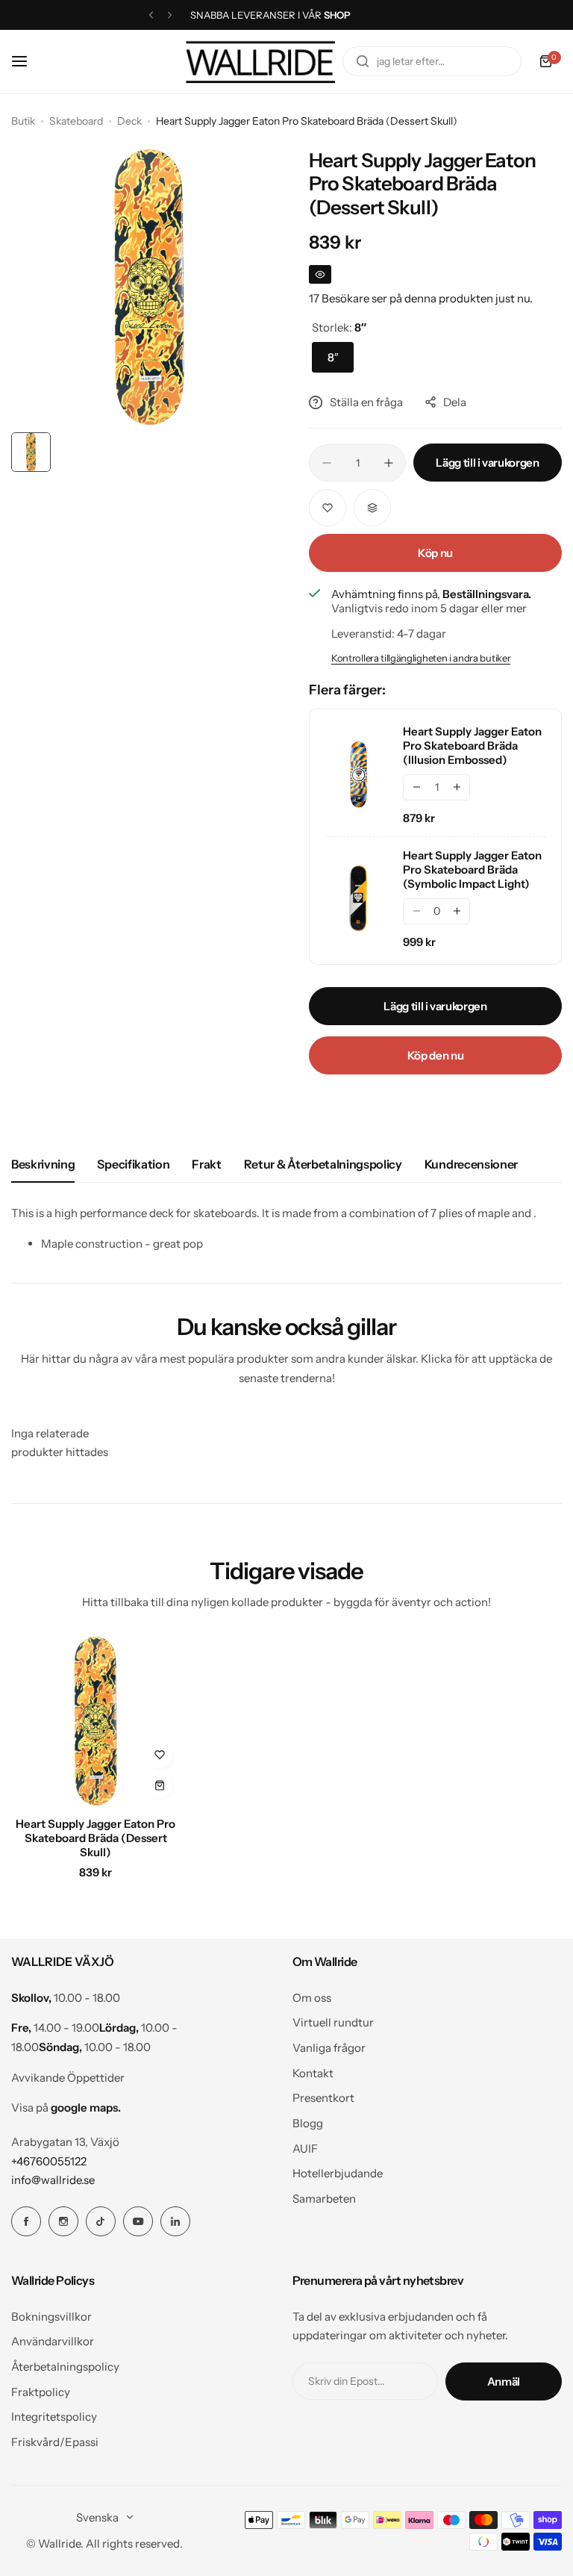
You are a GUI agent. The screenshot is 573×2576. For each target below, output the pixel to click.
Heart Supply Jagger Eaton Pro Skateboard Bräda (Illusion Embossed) (472, 746)
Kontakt (313, 2073)
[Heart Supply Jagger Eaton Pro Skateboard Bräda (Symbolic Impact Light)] (358, 898)
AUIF (305, 2149)
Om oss (312, 1998)
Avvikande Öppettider (68, 2078)
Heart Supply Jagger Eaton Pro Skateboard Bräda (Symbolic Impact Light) (472, 869)
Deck (129, 121)
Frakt (206, 1164)
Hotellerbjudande (338, 2173)
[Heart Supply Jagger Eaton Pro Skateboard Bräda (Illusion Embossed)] (358, 774)
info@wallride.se (53, 2180)
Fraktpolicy (41, 2392)
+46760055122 (49, 2161)
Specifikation (133, 1164)
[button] (151, 15)
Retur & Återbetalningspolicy (323, 1164)
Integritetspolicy (54, 2417)
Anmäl (504, 2381)
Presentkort (323, 2098)
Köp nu (435, 553)
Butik (23, 121)
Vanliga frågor (329, 2048)
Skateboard (76, 121)
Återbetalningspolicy (65, 2367)
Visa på (66, 2107)
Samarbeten (324, 2199)
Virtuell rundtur (333, 2022)
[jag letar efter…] (363, 61)
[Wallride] (260, 62)
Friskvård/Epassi (55, 2442)
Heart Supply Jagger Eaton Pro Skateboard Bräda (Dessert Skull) (95, 1838)
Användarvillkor (53, 2341)
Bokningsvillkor (51, 2317)
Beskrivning (43, 1164)
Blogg (308, 2123)
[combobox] (432, 61)
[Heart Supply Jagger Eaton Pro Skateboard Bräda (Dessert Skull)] (95, 1721)
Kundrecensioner (471, 1164)
